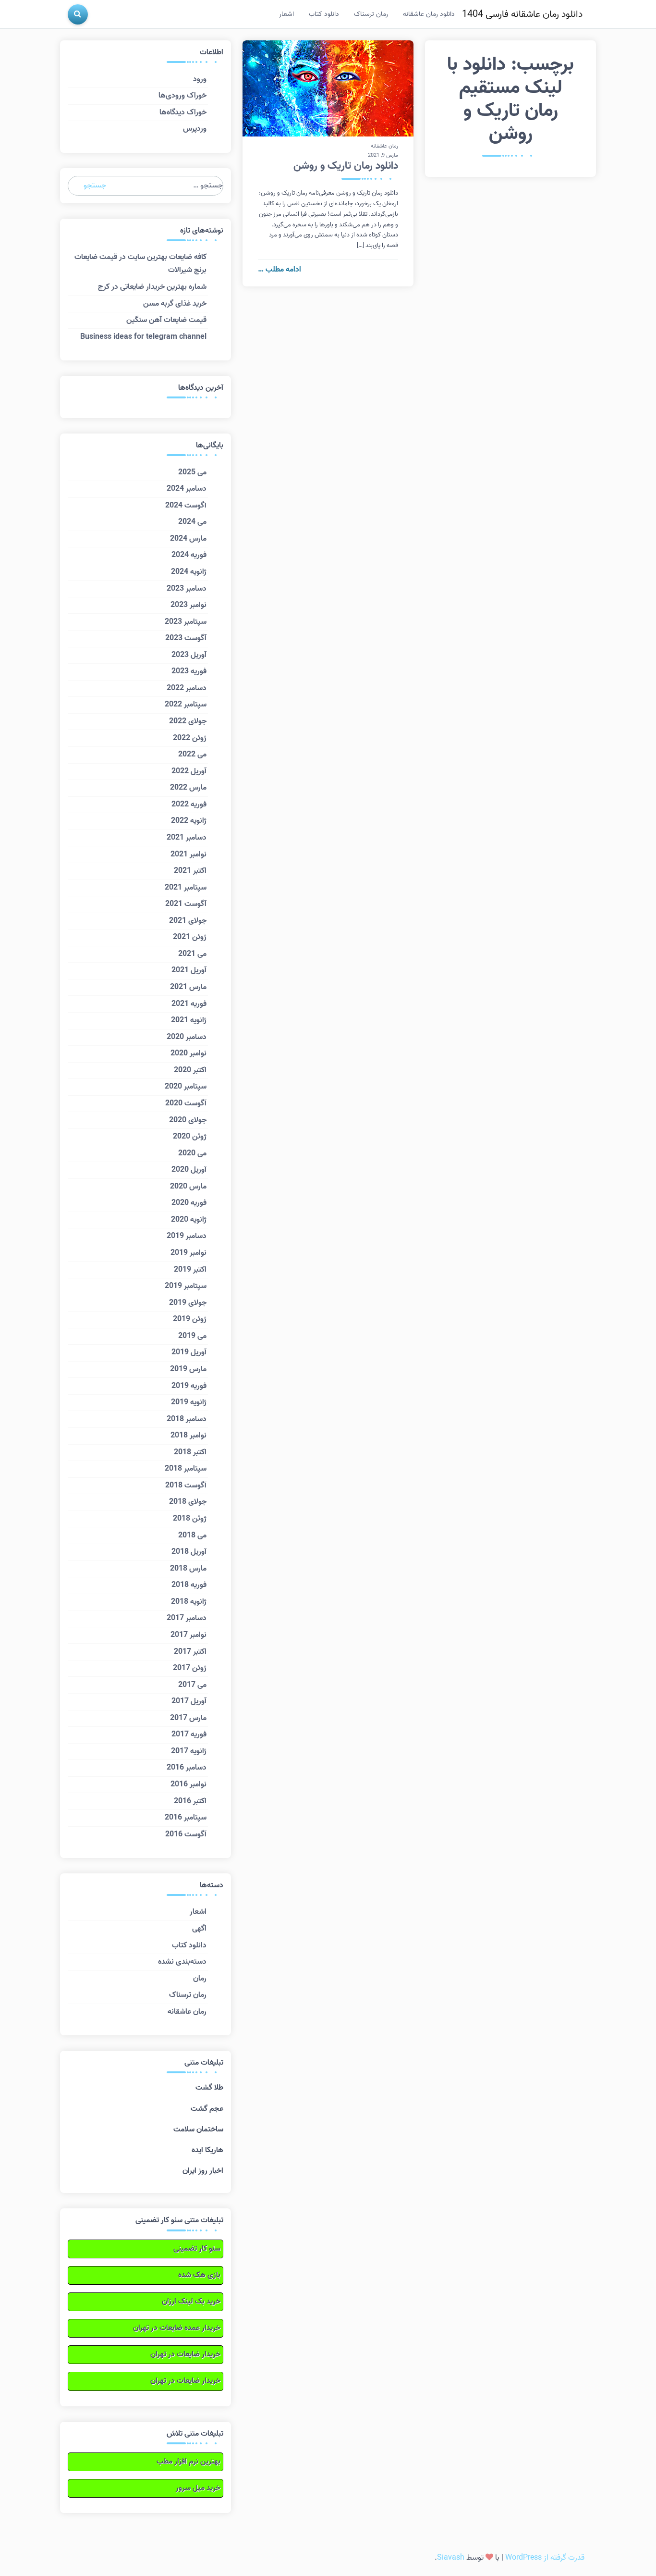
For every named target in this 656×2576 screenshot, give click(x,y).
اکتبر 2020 (190, 1070)
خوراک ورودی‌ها (182, 96)
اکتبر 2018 (190, 1452)
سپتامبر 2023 (186, 622)
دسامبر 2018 (187, 1419)
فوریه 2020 (189, 1203)
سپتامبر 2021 (186, 888)
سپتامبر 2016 (186, 1818)
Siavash (451, 2558)
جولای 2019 (188, 1303)
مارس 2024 (188, 539)
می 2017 (192, 1685)
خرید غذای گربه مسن (175, 304)
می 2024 (192, 522)
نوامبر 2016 (188, 1784)
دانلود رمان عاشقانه (429, 14)
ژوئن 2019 (190, 1319)
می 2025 (192, 472)
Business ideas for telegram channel (143, 337)
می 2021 (192, 954)
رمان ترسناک (371, 14)
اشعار (286, 14)
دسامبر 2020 (187, 1037)
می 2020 (192, 1153)
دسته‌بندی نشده (182, 1962)
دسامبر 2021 (187, 838)
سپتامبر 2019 (186, 1286)
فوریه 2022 (189, 805)
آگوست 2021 (186, 904)
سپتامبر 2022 (186, 705)
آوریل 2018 (189, 1552)
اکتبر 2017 (190, 1652)
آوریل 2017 (189, 1701)
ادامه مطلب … (279, 270)
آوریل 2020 (189, 1170)
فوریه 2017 (189, 1734)
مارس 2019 (188, 1369)
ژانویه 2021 (189, 1020)
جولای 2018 (188, 1502)
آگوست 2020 (186, 1103)
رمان (200, 1979)
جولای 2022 (188, 721)
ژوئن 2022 (190, 738)
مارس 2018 (188, 1569)
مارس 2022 (188, 788)
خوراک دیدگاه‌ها (183, 112)
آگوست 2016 (186, 1834)
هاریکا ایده (207, 2150)
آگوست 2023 (186, 638)
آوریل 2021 (189, 970)
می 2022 (192, 755)
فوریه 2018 (189, 1585)
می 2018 (192, 1536)
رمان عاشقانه (384, 146)
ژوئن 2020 (190, 1137)
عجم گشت (207, 2109)
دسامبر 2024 (187, 489)
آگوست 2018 (186, 1486)
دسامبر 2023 (187, 589)
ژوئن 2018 (190, 1519)
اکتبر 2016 (190, 1801)
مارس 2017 (188, 1718)
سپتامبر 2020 (186, 1087)
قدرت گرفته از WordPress (545, 2558)
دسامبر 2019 (187, 1236)
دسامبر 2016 (187, 1768)
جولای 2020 (188, 1120)
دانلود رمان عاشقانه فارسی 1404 (522, 14)
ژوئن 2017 (190, 1668)
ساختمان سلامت (198, 2130)
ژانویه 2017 (189, 1751)
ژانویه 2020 (189, 1220)
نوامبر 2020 (188, 1053)
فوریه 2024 (189, 555)
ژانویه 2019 (189, 1402)
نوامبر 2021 (188, 855)
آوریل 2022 (189, 771)
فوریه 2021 (189, 1004)
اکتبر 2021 (190, 871)
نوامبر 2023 (188, 605)
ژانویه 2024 (189, 572)
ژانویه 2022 (189, 821)
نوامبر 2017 (188, 1635)
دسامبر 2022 (187, 688)
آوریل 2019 (189, 1352)
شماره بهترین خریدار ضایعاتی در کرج (152, 287)
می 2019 (192, 1336)
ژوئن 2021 (190, 937)
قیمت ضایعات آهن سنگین (166, 320)
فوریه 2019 (189, 1386)
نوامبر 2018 (188, 1436)
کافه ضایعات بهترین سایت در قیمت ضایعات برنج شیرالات (140, 264)
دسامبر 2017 (187, 1618)
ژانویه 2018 (189, 1602)
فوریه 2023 (189, 671)
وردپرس (195, 129)
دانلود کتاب (324, 14)
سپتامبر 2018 (186, 1469)
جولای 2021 (188, 921)
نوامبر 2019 (188, 1253)
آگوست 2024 (186, 506)
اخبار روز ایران (203, 2171)
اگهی (199, 1929)
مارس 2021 (188, 987)
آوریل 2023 (189, 655)
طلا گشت (209, 2088)
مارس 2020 (188, 1187)
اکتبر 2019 (190, 1270)
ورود (200, 79)
